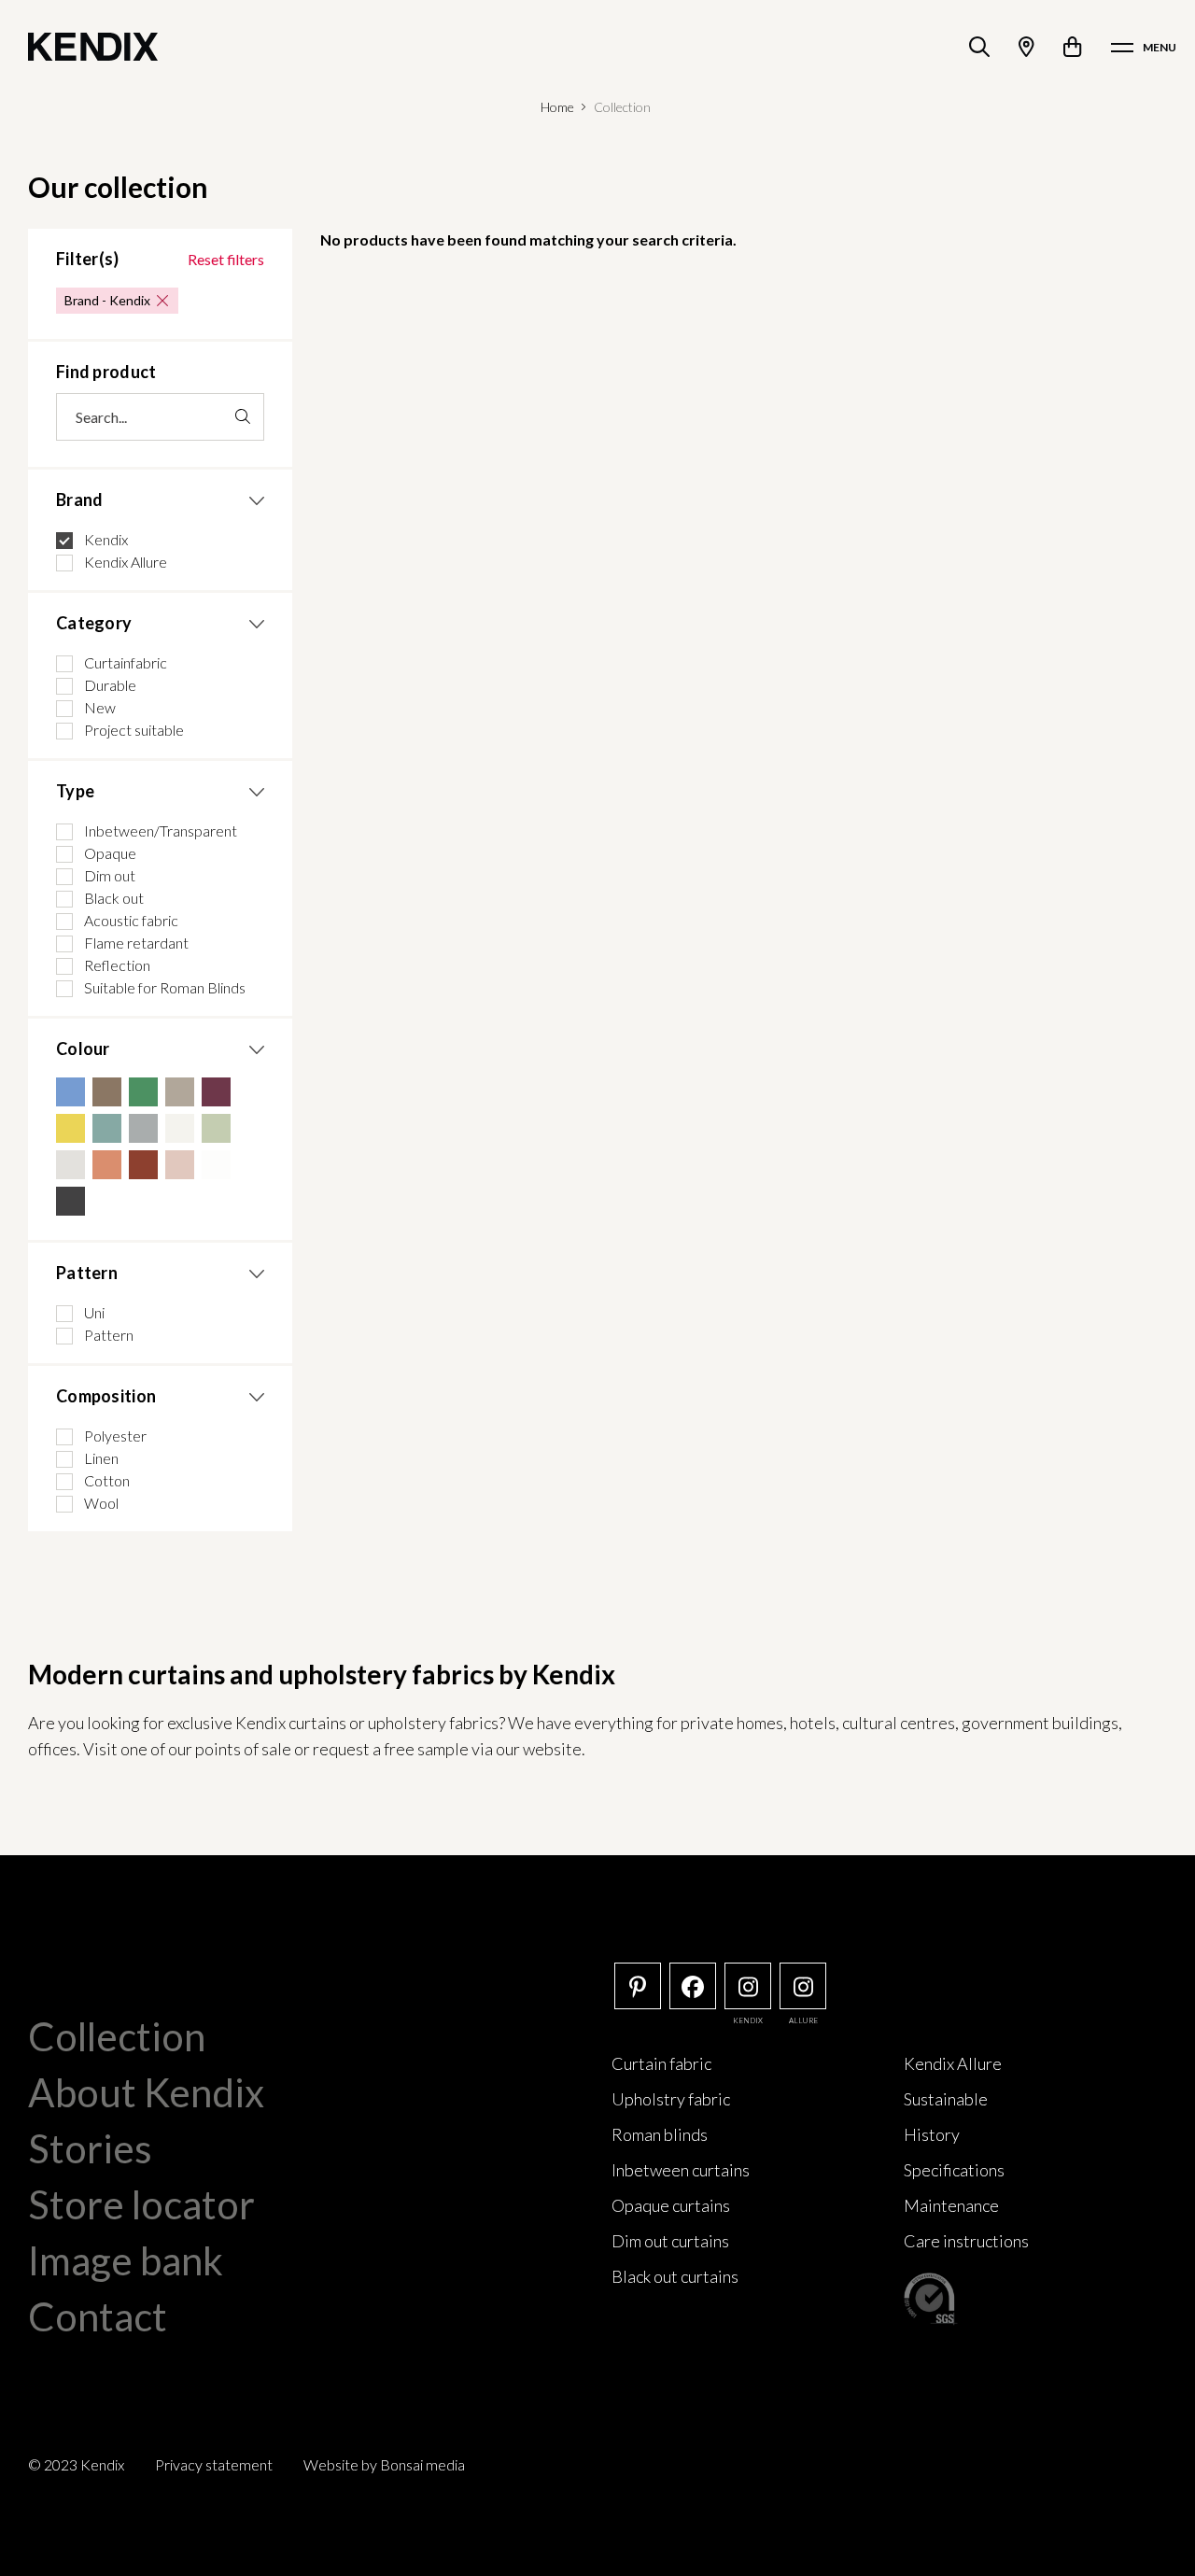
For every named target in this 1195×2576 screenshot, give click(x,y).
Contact (98, 2316)
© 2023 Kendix (76, 2464)
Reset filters (226, 259)
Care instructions (966, 2241)
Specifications (954, 2170)
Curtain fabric (661, 2063)
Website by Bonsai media (384, 2464)
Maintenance (951, 2205)
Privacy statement (214, 2464)
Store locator (141, 2204)
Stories (90, 2148)
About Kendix (146, 2092)
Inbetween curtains (681, 2170)
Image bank (126, 2260)
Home (557, 107)
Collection (117, 2036)
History (932, 2134)
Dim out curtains (670, 2241)
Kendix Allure (953, 2063)
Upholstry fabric (671, 2099)
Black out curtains (675, 2276)
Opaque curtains (671, 2205)
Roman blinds (660, 2134)
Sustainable (946, 2099)
